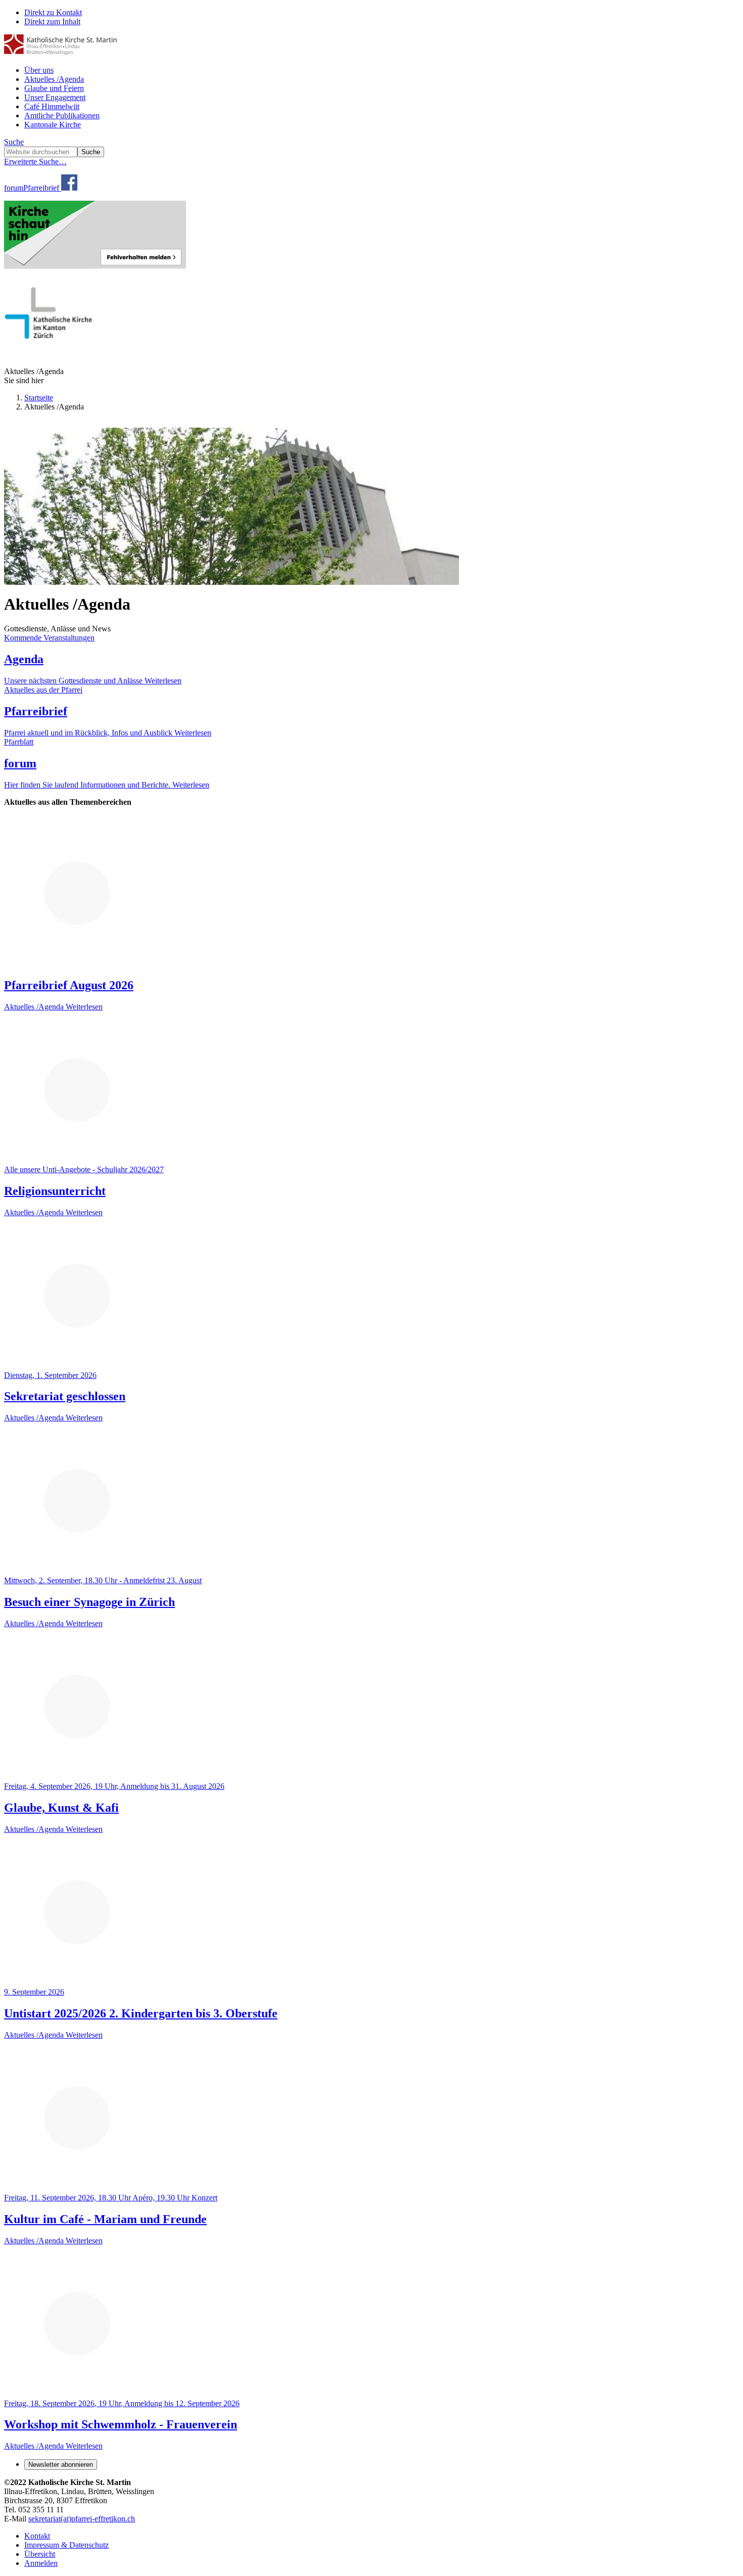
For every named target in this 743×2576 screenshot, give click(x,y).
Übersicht (40, 2554)
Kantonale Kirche (53, 125)
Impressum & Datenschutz (66, 2545)
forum (14, 188)
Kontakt (37, 2536)
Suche (14, 142)
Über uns (39, 70)
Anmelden (41, 2563)
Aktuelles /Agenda (54, 79)
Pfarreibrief (41, 188)
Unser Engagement (55, 97)
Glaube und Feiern (54, 88)
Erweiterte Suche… (35, 162)
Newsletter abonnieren (61, 2465)
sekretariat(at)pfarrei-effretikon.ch (82, 2519)
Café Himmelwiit (52, 106)
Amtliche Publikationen (62, 116)
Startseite (39, 398)
